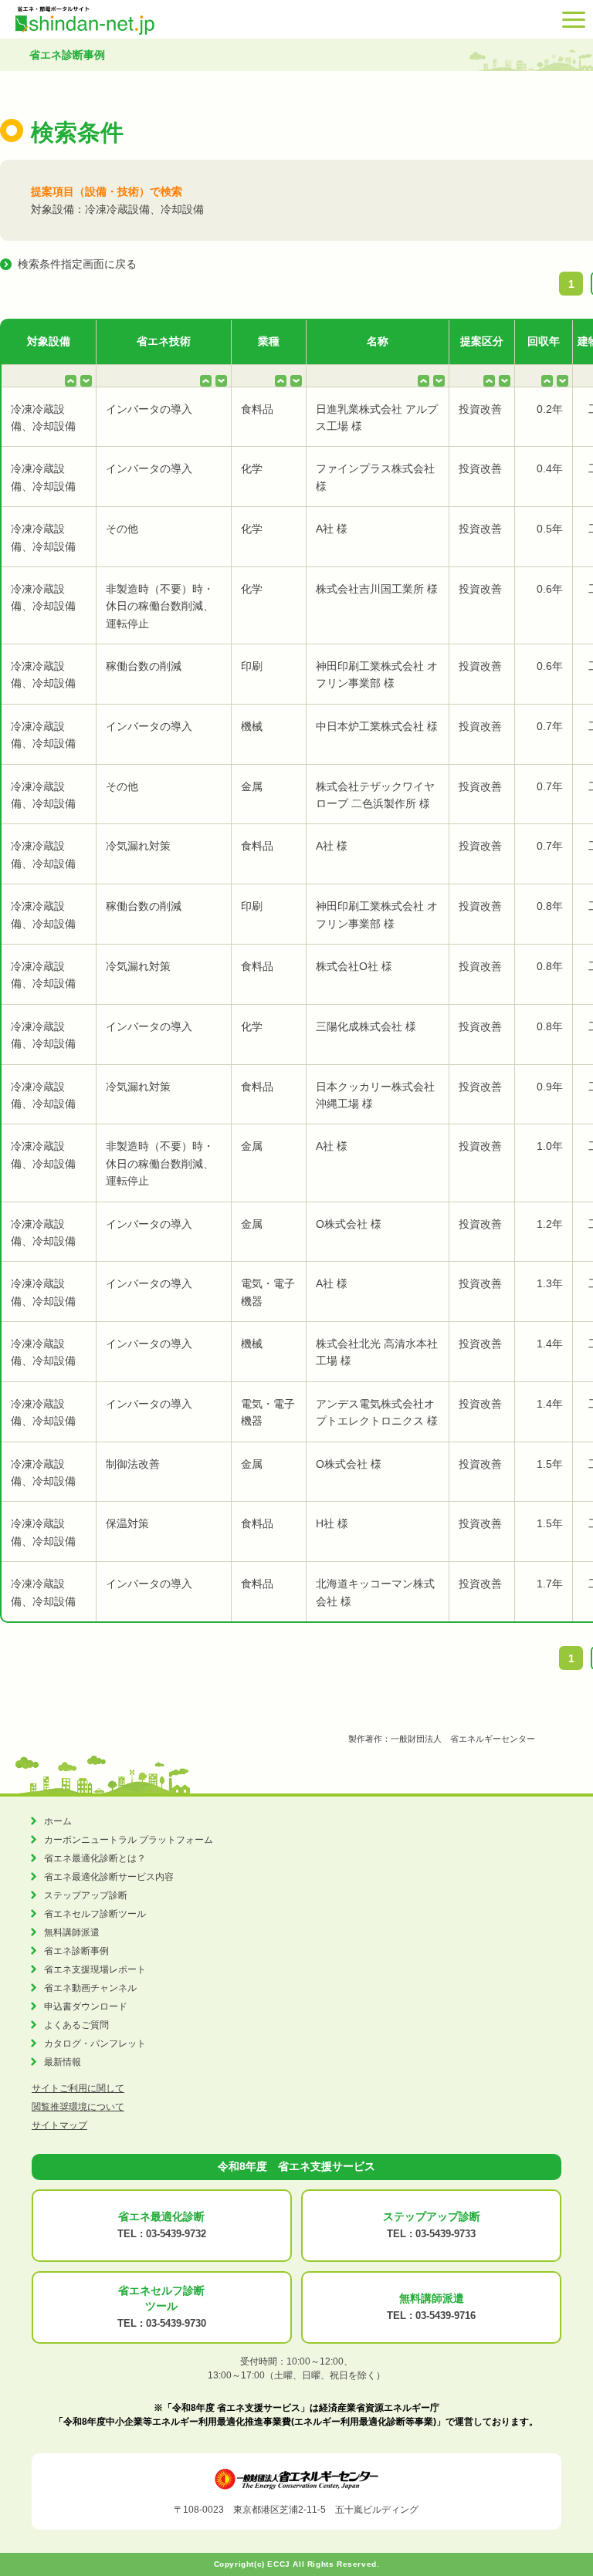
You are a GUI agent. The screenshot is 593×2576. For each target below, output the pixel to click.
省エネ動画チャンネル (90, 1988)
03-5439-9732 (176, 2234)
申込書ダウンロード (86, 2006)
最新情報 (63, 2062)
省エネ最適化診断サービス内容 (109, 1877)
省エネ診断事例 (76, 1951)
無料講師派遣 (72, 1932)
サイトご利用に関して (78, 2088)
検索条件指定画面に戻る (77, 264)
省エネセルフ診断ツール (95, 1914)
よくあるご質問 (76, 2025)
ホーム (58, 1821)
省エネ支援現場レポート (95, 1969)
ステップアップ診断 (86, 1895)
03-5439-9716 (446, 2316)
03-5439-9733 (446, 2234)
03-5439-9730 (176, 2323)
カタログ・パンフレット (95, 2044)
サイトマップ (59, 2125)
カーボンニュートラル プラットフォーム (129, 1840)
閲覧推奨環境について (78, 2107)
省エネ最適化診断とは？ (95, 1858)
